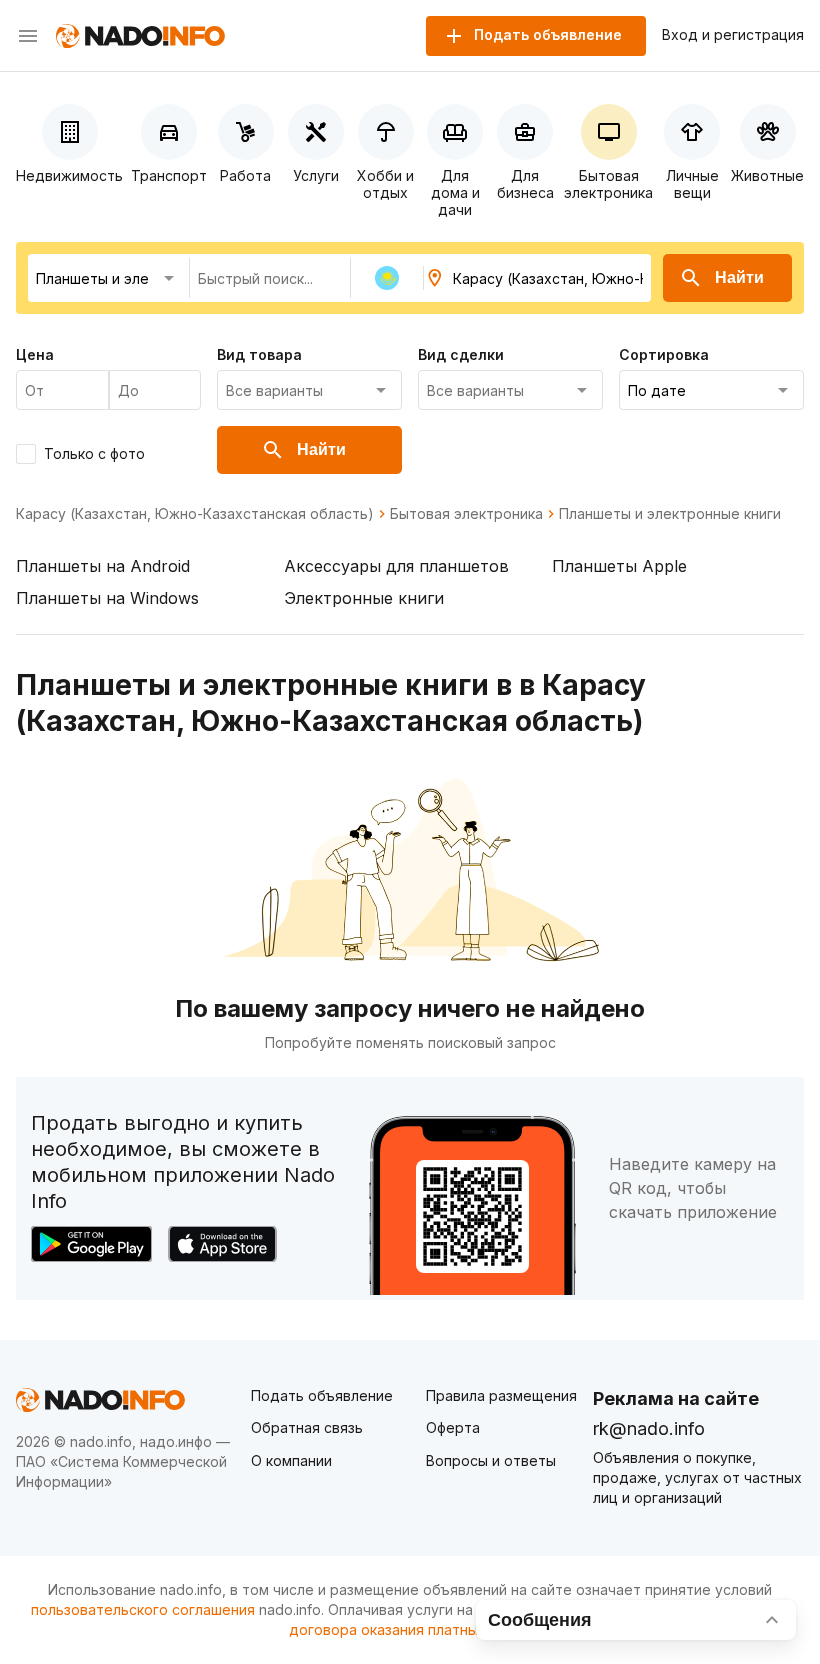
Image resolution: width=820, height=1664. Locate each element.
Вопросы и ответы (491, 1460)
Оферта (453, 1427)
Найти (739, 277)
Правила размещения (501, 1395)
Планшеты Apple (619, 566)
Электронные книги (364, 598)
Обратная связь (307, 1427)
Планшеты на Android (103, 566)
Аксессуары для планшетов (396, 566)
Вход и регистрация (733, 35)
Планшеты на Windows (107, 598)
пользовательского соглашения (143, 1609)
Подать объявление (322, 1395)
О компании (291, 1460)
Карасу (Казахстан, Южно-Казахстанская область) (195, 514)
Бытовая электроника (466, 514)
